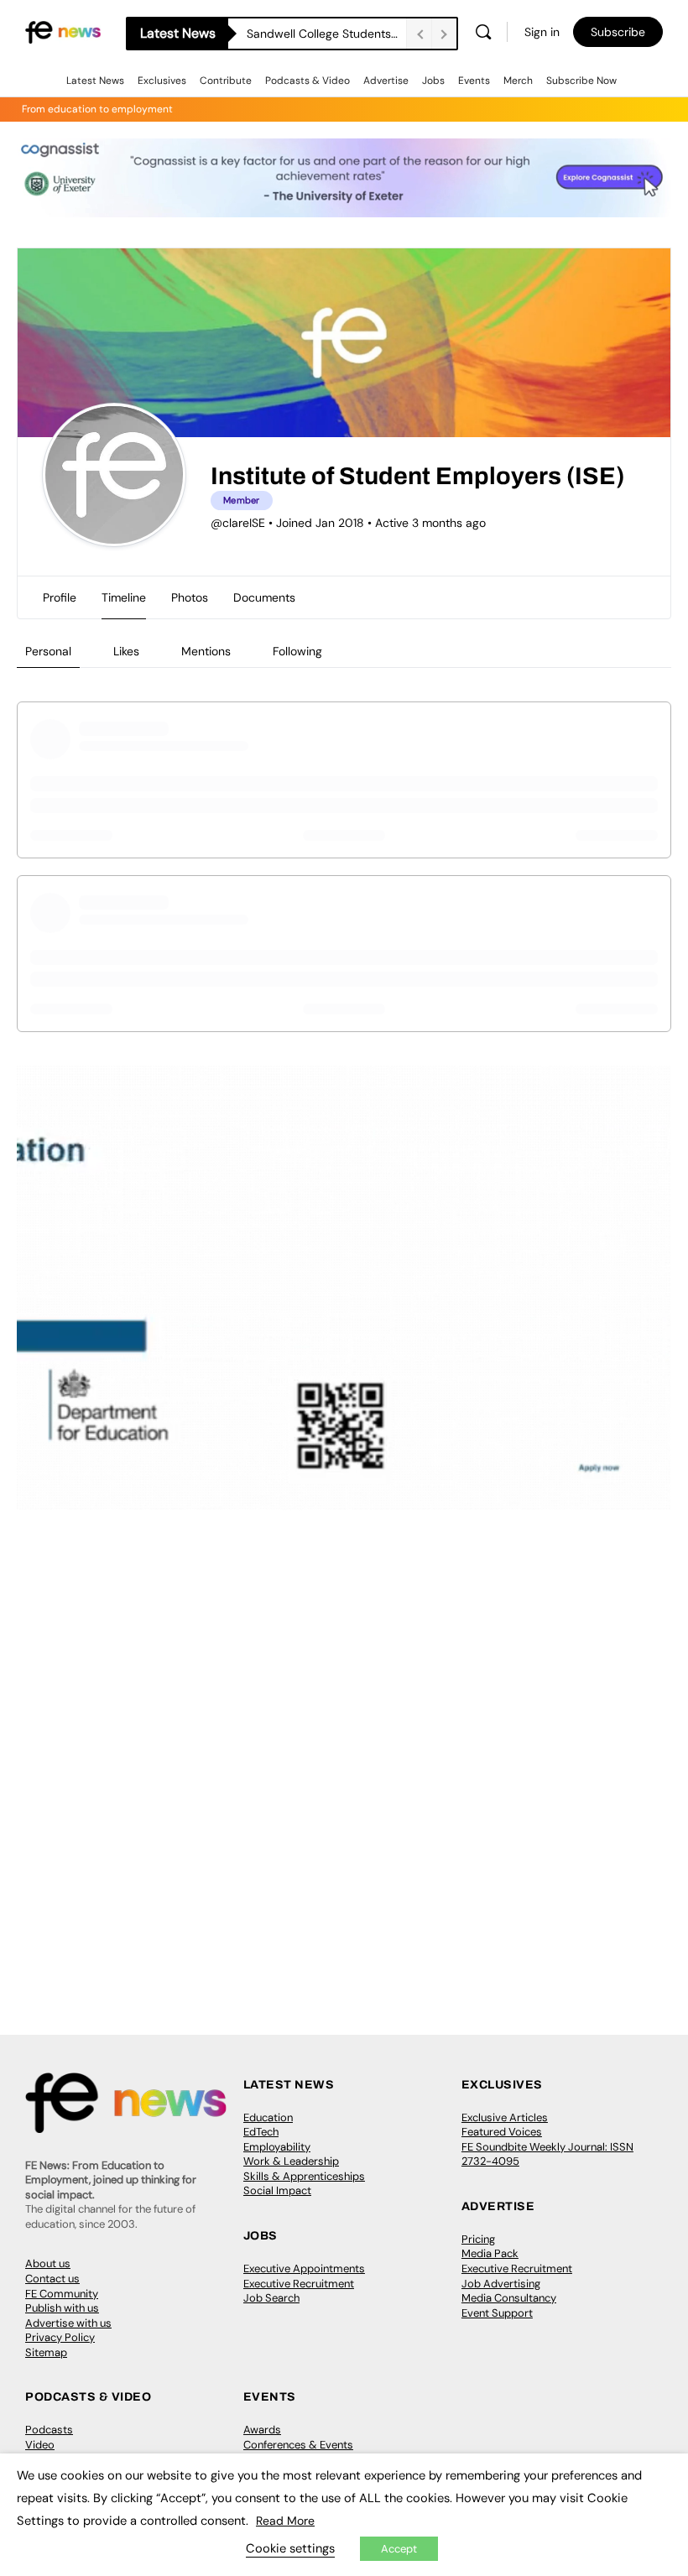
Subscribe (618, 32)
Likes (126, 651)
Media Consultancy (509, 2298)
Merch (518, 81)
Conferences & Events (298, 2445)
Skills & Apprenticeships (304, 2176)
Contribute (226, 81)
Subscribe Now (581, 81)
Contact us (52, 2279)
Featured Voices (502, 2132)
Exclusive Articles (505, 2117)
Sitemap (46, 2352)
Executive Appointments (304, 2268)
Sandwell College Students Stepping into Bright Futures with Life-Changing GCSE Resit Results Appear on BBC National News (326, 34)
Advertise (386, 81)
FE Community (62, 2294)
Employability (277, 2147)
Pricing (478, 2239)
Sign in (542, 32)
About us (48, 2263)
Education (268, 2117)
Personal (48, 651)
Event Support (497, 2313)
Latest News (95, 81)
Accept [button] (399, 2549)
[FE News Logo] (63, 31)
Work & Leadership (291, 2161)
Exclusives (162, 81)
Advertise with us (68, 2323)
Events (474, 81)
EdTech (261, 2132)
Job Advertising (501, 2284)
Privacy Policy (60, 2337)
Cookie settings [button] (290, 2548)
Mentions (206, 651)
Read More (285, 2521)
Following (297, 651)
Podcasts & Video (308, 81)
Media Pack (490, 2253)
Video (40, 2445)
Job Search (271, 2298)
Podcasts (49, 2430)
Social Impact (277, 2190)
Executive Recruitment (299, 2284)
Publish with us (62, 2308)
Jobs (433, 81)
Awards (262, 2430)
